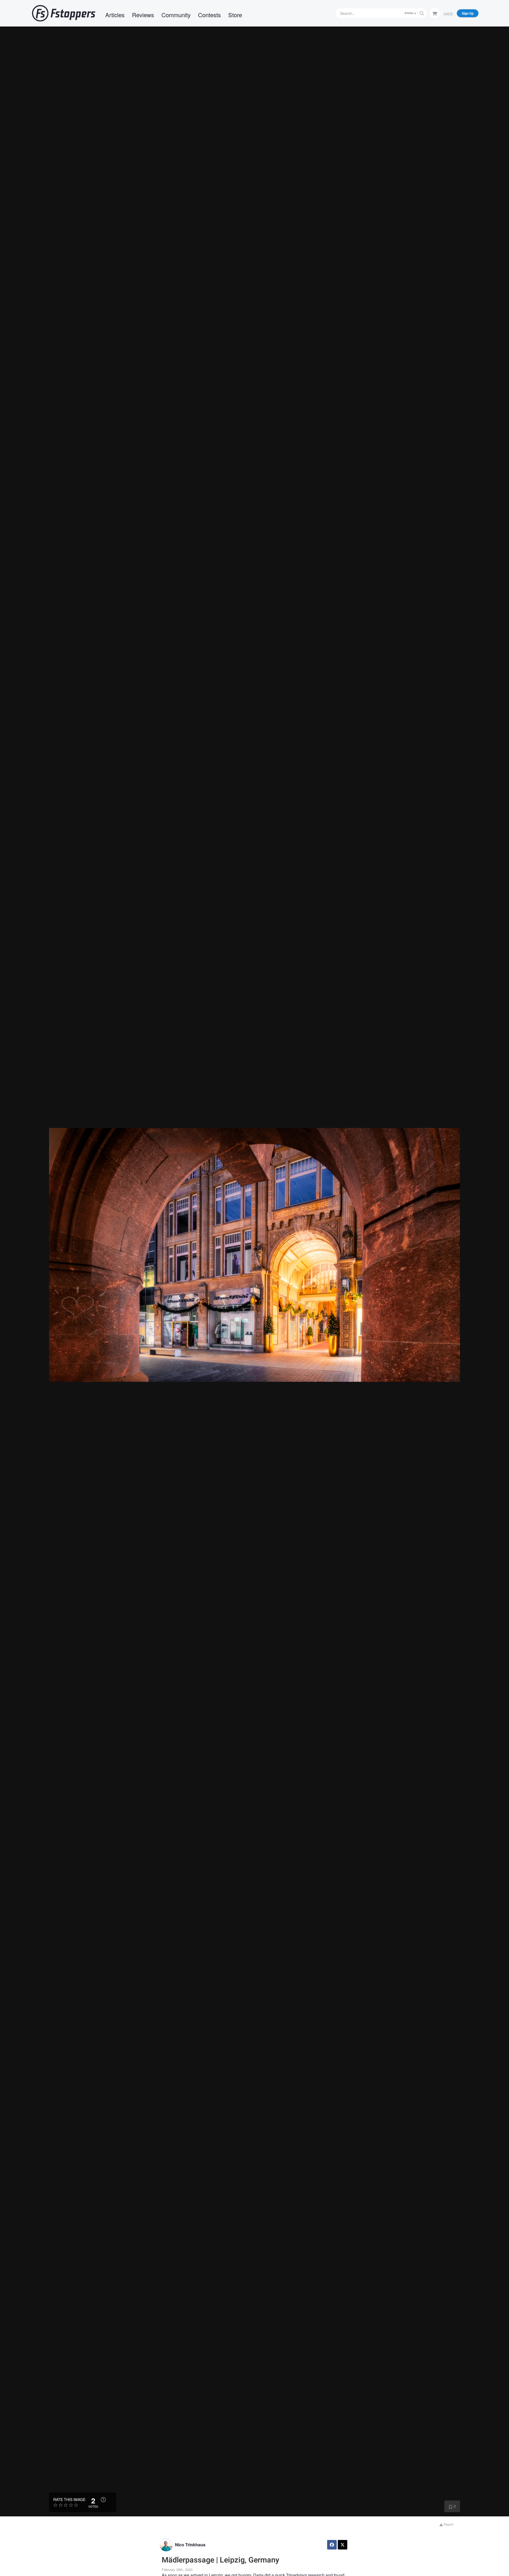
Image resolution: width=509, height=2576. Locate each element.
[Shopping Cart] (435, 13)
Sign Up (468, 13)
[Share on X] (343, 2545)
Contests (209, 15)
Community (176, 15)
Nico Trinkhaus (190, 2545)
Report (448, 2524)
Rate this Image (69, 2499)
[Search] (422, 13)
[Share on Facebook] (332, 2545)
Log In (448, 13)
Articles (115, 15)
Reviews (143, 15)
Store (235, 15)
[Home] (64, 13)
